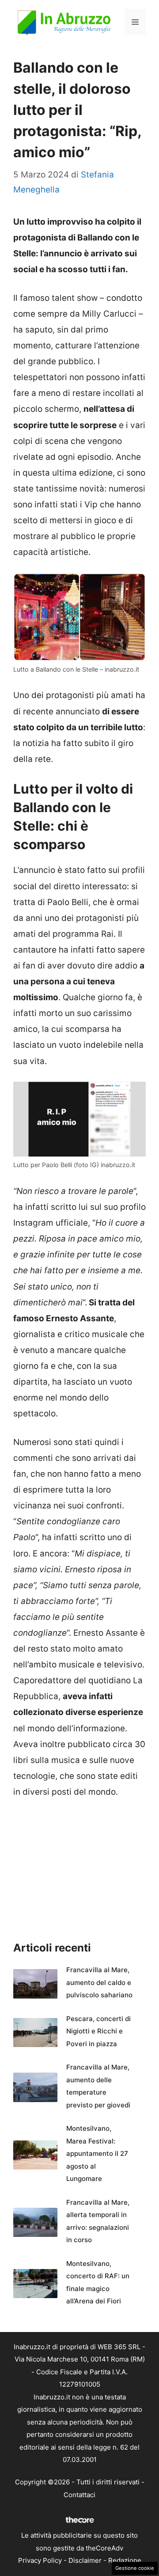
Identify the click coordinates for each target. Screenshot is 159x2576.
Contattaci (79, 2495)
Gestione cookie (135, 2568)
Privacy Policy (40, 2560)
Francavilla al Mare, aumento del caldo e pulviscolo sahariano (99, 1982)
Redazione (125, 2560)
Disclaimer (85, 2560)
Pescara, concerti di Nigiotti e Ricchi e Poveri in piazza (98, 2031)
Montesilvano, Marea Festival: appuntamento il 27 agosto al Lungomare (97, 2153)
